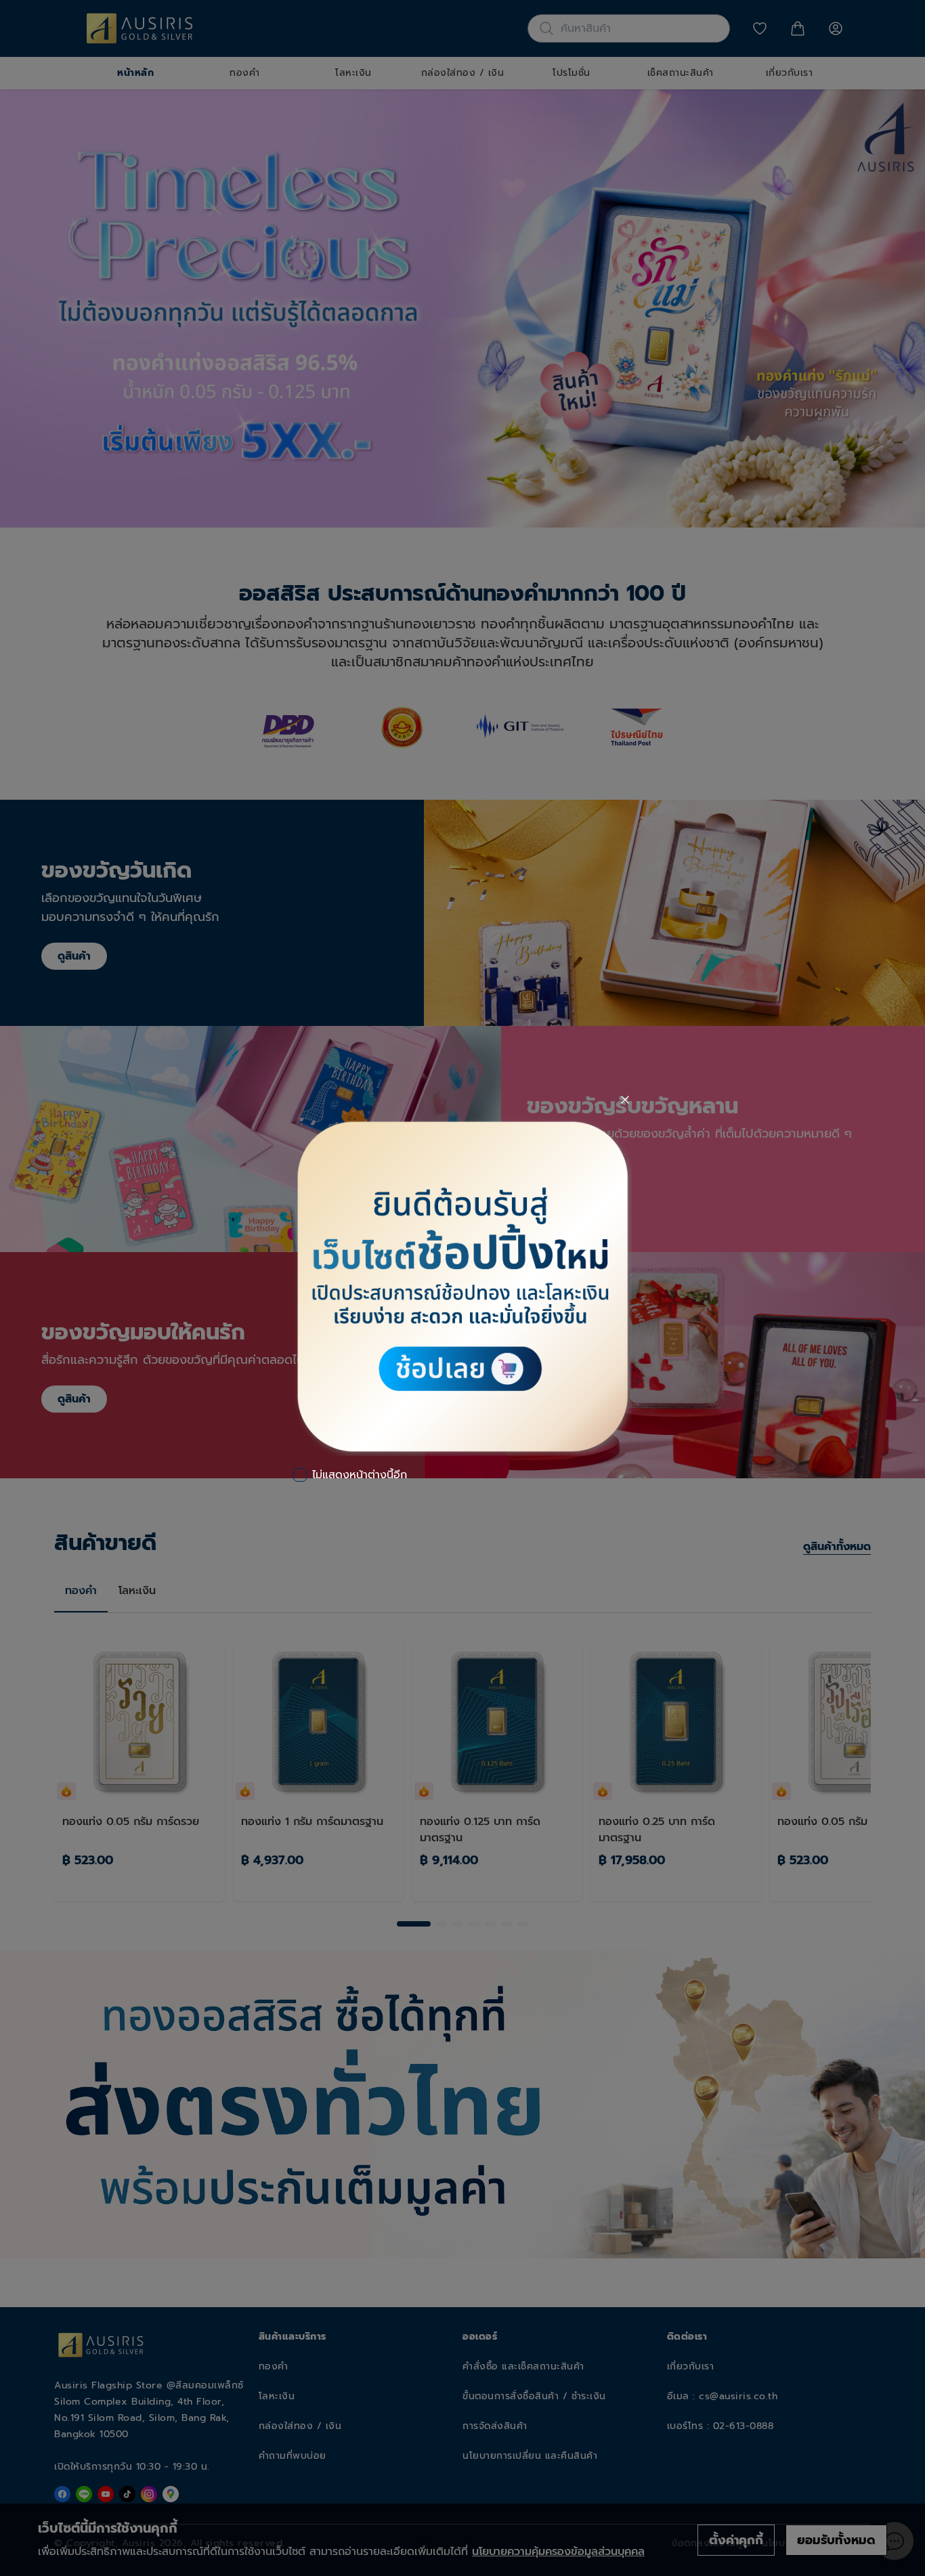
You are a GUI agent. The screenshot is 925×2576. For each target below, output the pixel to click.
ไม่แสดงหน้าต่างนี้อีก (360, 1475)
